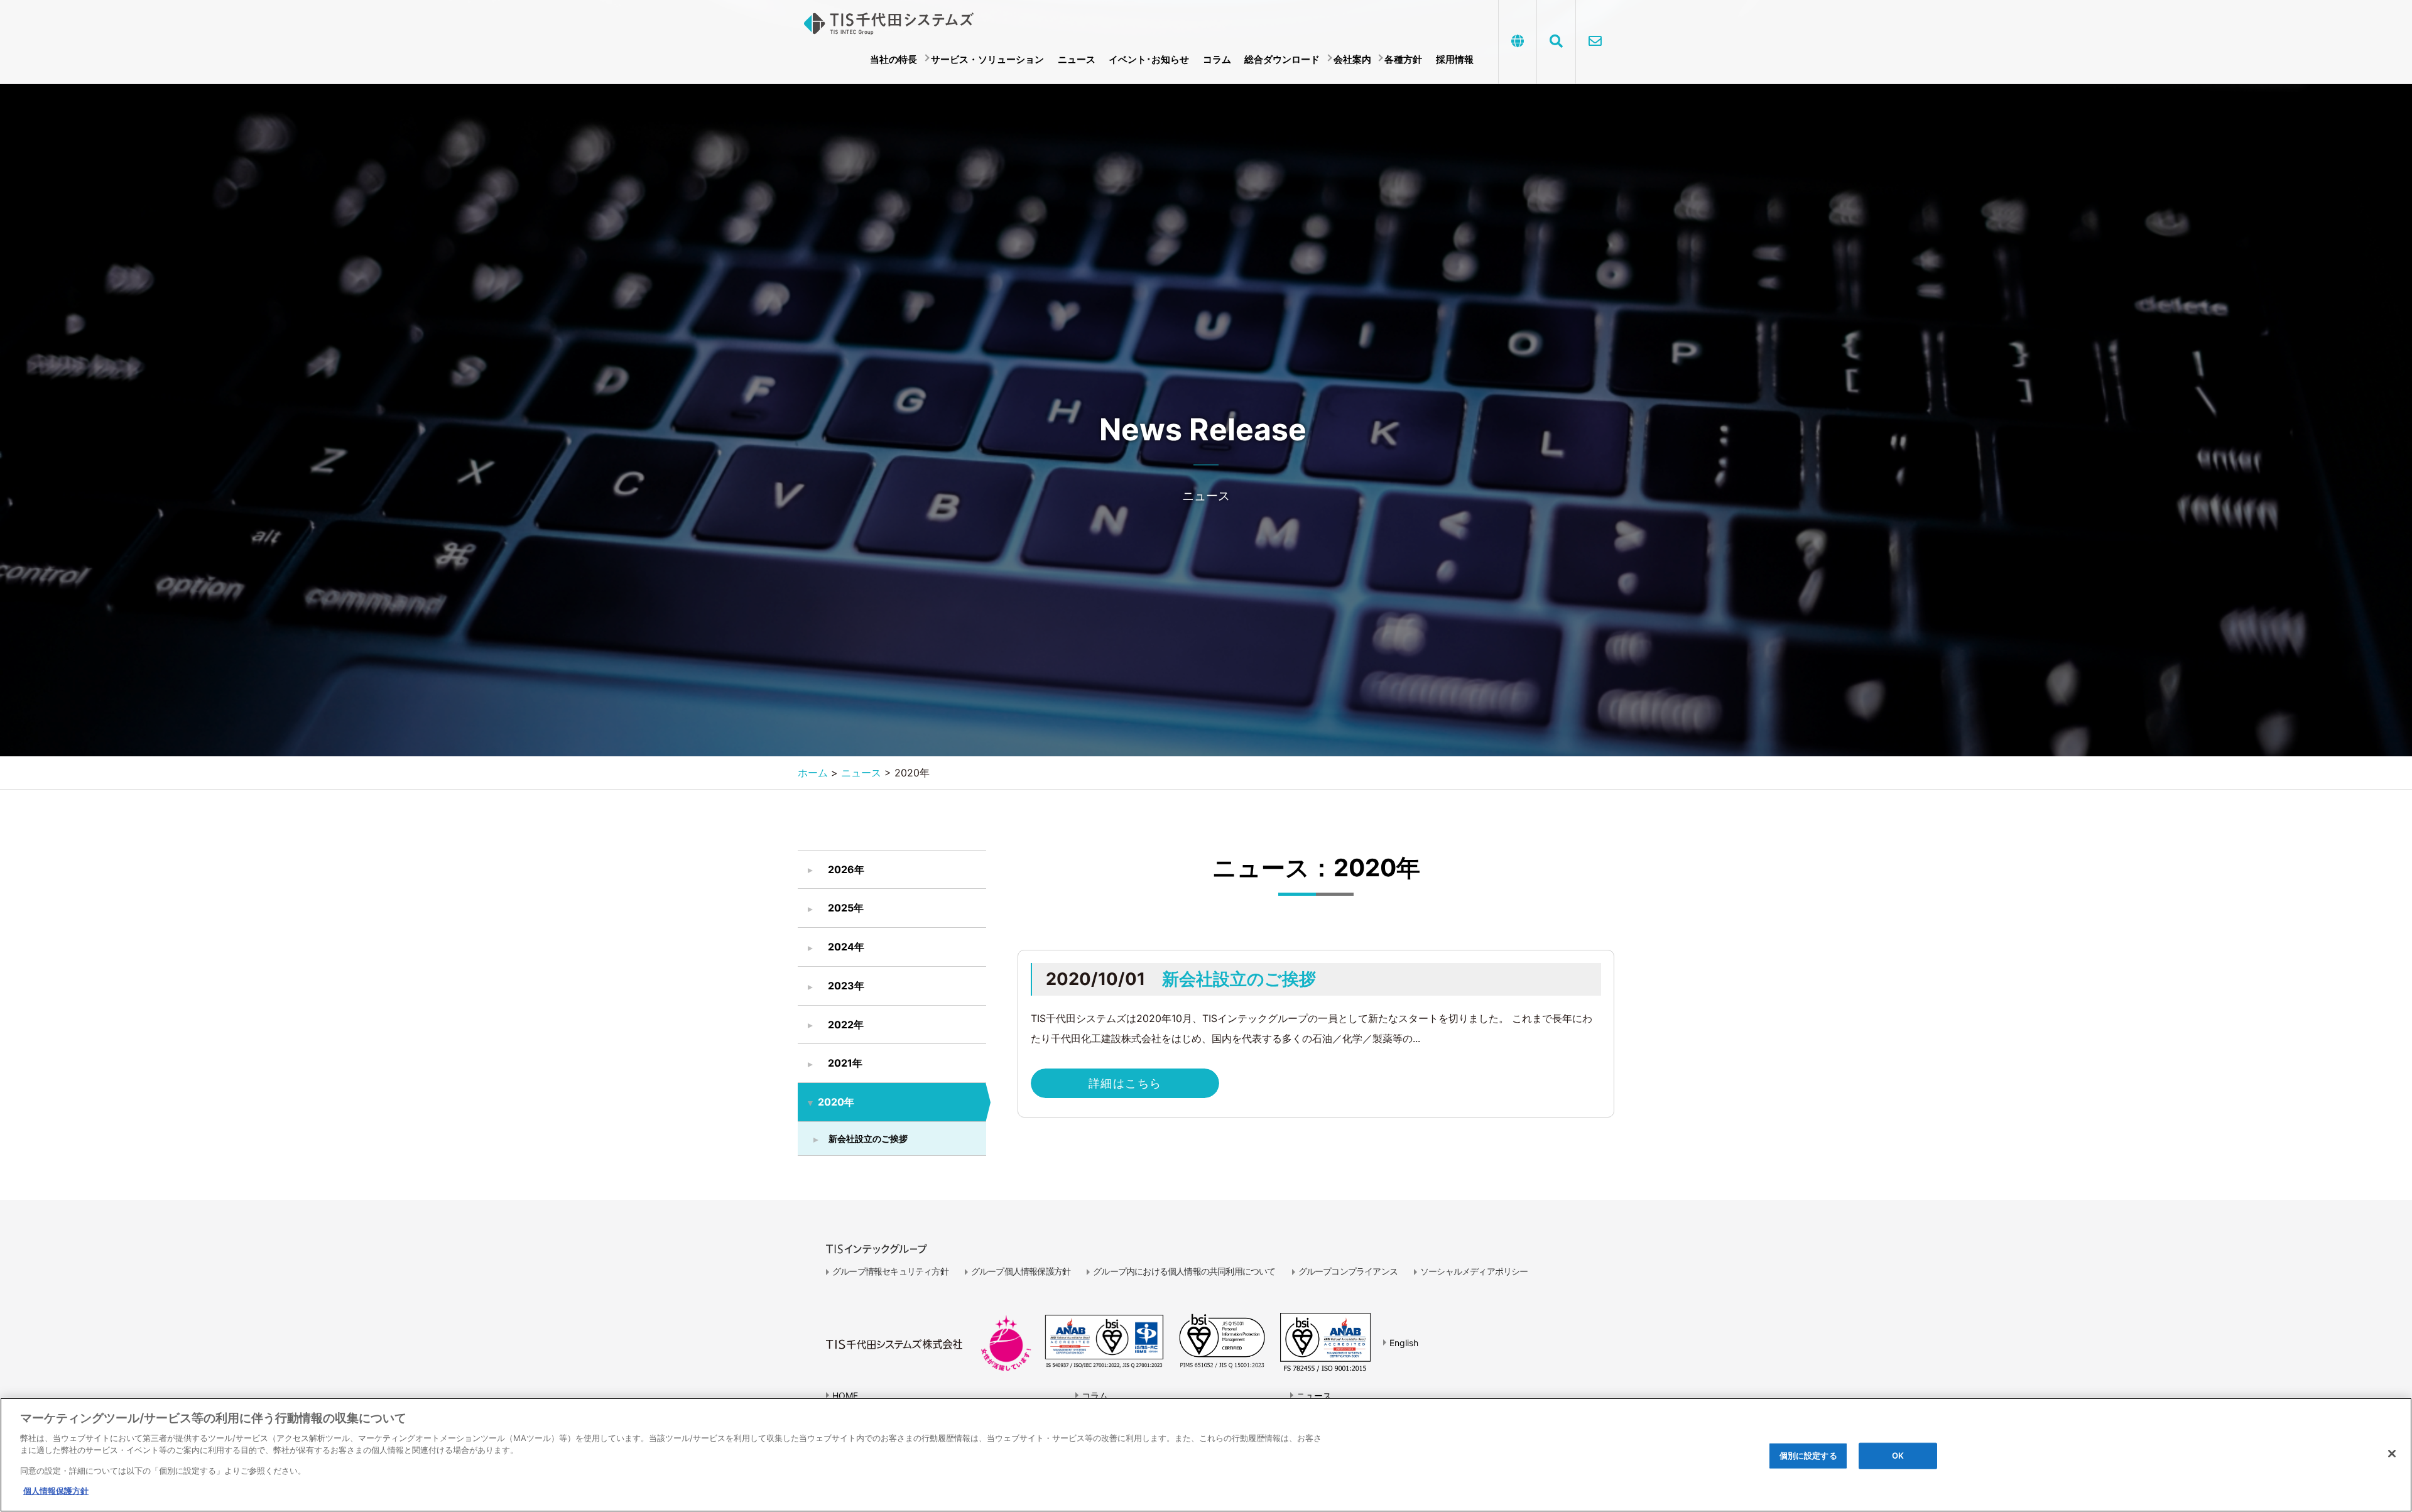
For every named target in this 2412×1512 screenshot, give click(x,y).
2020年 (836, 1102)
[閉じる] (2392, 1454)
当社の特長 (894, 59)
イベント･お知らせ (1149, 59)
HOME (845, 1395)
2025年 (846, 908)
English (1404, 1343)
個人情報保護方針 (56, 1491)
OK (1898, 1455)
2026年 (846, 869)
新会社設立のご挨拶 (868, 1139)
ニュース (1077, 59)
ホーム (813, 773)
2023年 (846, 986)
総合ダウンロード (1282, 59)
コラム (1217, 59)
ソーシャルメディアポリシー (1474, 1271)
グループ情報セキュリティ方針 (890, 1271)
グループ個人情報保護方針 (1021, 1271)
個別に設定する (1808, 1455)
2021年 (845, 1063)
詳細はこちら (1125, 1083)
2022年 (846, 1025)
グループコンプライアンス (1348, 1271)
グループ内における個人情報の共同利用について (1184, 1271)
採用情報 (1455, 59)
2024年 (846, 947)
